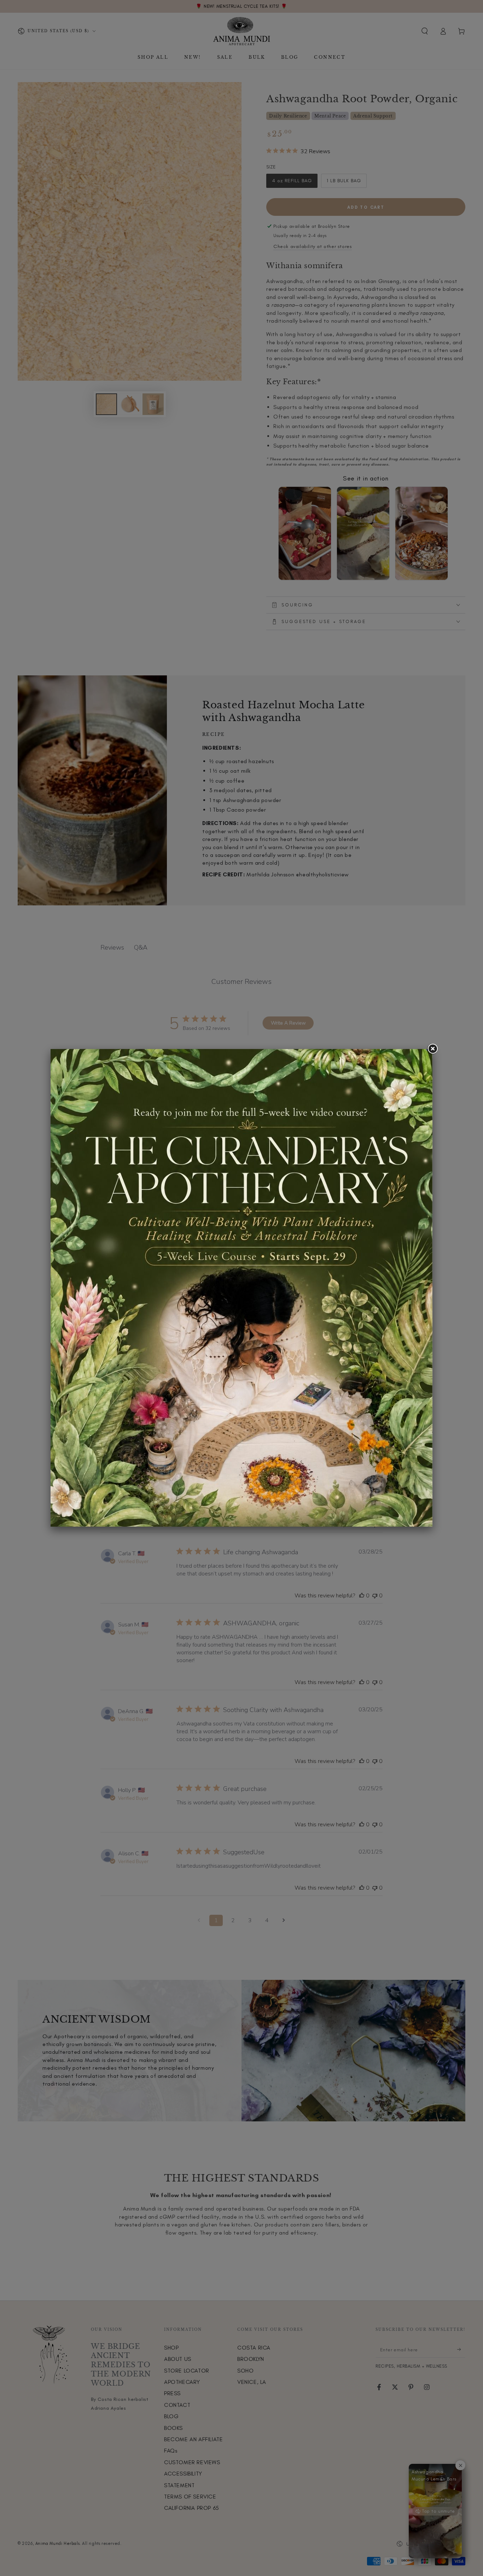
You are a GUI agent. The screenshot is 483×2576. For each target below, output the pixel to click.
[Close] (432, 1049)
